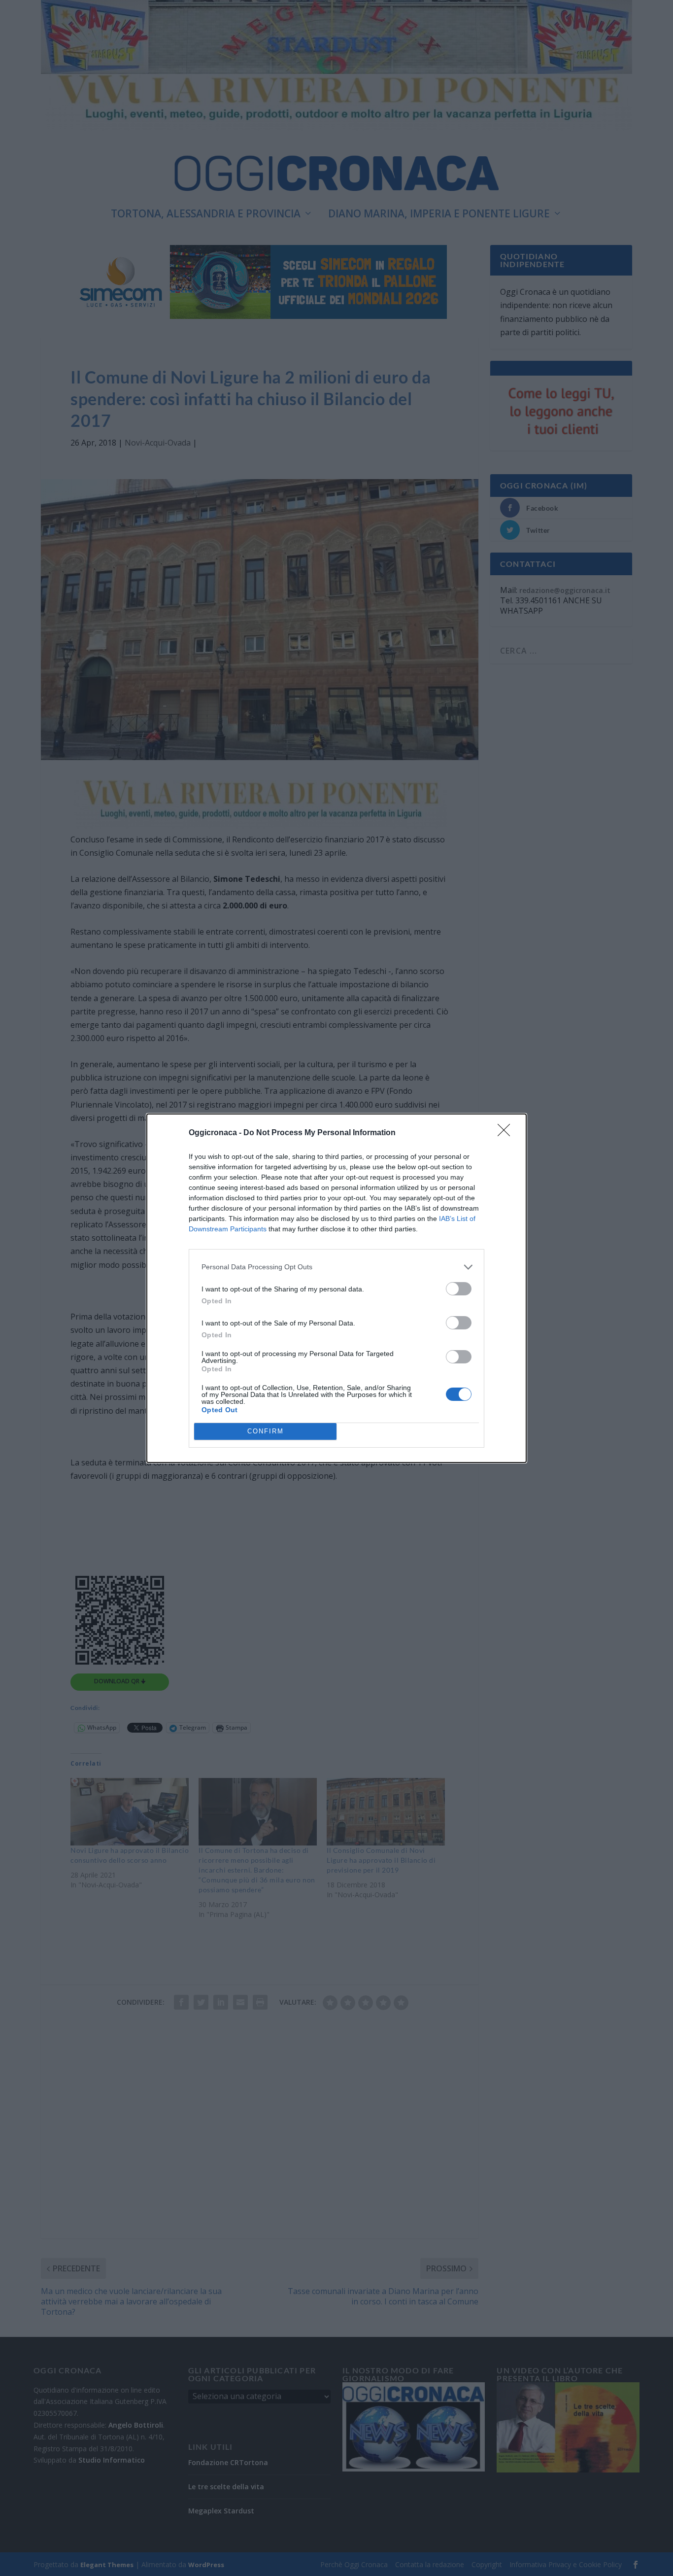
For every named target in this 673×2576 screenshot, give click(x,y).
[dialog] (336, 1288)
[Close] (507, 1133)
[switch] (459, 1289)
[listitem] (336, 1267)
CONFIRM (266, 1431)
